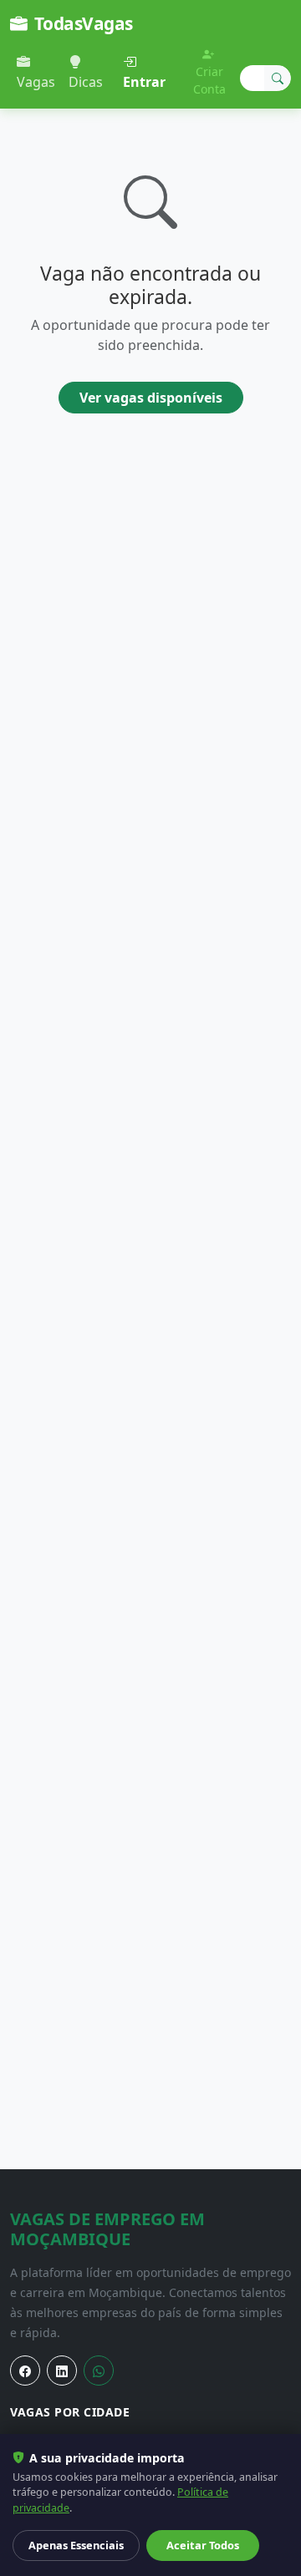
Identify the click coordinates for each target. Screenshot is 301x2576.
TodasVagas (84, 23)
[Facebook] (25, 2371)
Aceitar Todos (203, 2545)
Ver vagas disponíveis (151, 398)
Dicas (86, 82)
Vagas (36, 82)
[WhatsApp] (99, 2371)
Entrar (144, 82)
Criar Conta (209, 80)
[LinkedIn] (62, 2371)
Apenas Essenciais (76, 2545)
